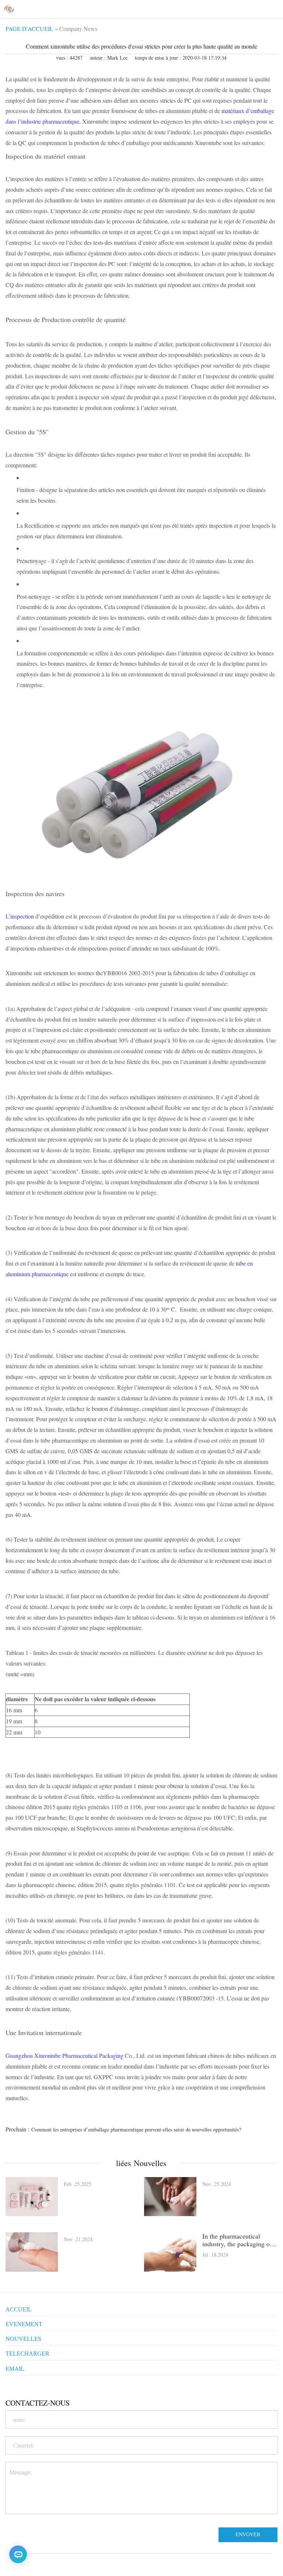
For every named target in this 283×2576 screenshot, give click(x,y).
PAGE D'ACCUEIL (29, 29)
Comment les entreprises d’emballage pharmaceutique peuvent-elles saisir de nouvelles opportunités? (136, 2129)
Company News (78, 29)
